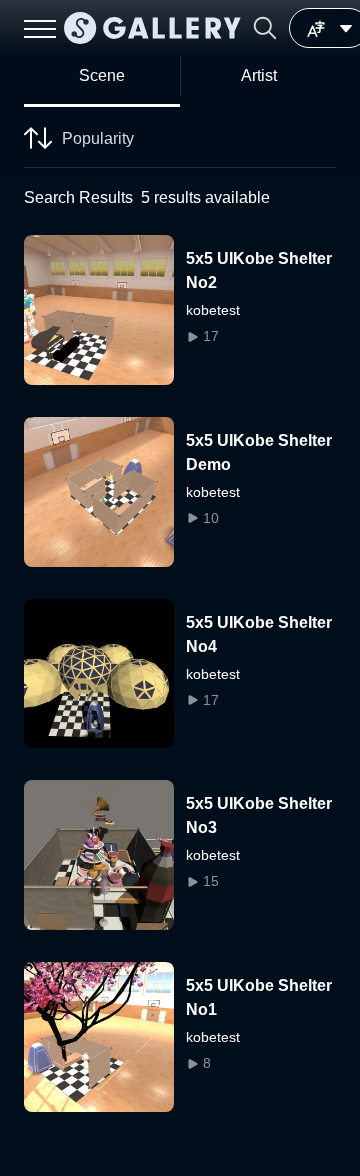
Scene (102, 75)
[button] (265, 28)
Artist (259, 75)
